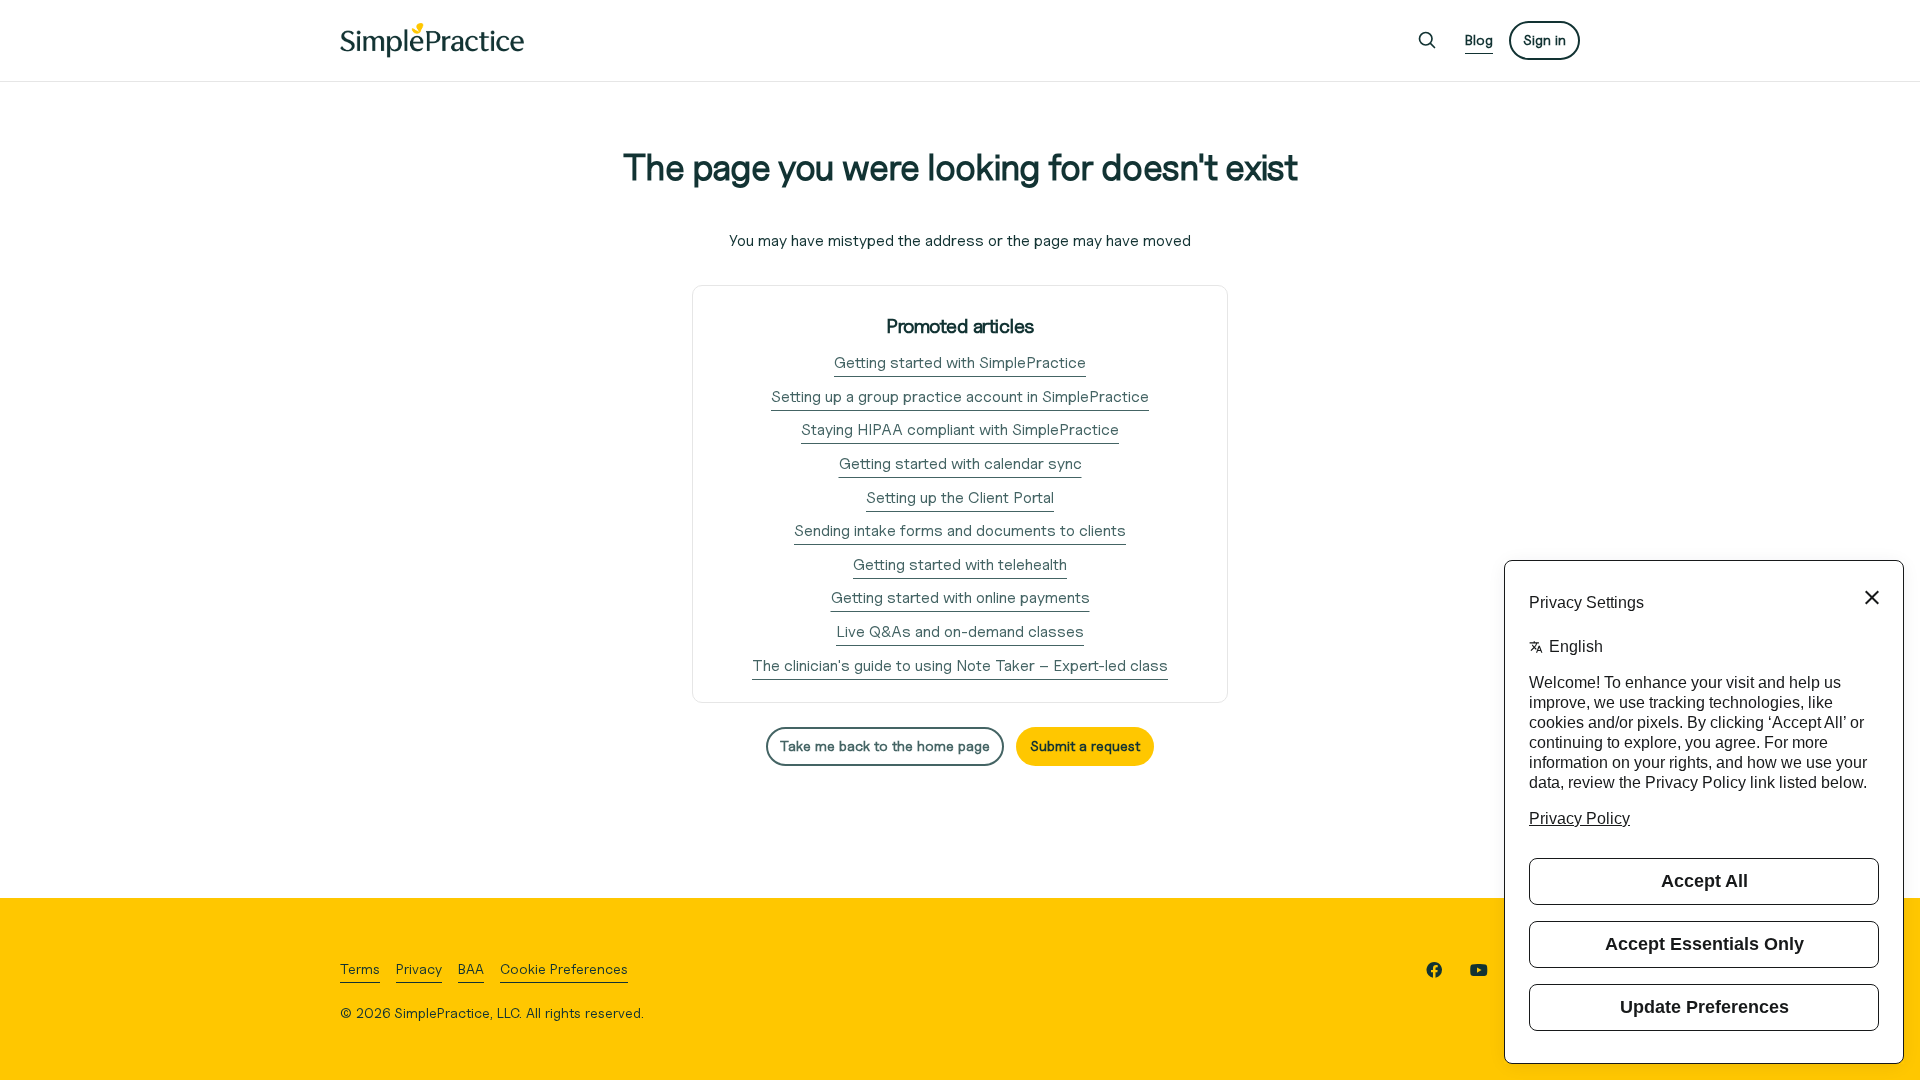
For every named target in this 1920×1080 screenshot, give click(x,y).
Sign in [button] (1544, 39)
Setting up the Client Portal (960, 497)
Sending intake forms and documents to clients (960, 530)
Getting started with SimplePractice (960, 362)
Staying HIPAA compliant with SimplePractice (960, 429)
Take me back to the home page (885, 745)
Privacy (419, 968)
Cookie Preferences (564, 968)
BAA (471, 968)
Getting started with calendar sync (960, 463)
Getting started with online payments (960, 597)
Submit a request (1085, 745)
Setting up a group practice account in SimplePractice (960, 396)
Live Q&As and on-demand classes (960, 631)
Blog (1479, 39)
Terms (360, 968)
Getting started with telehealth (960, 564)
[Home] (432, 40)
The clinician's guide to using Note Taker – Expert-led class (960, 665)
